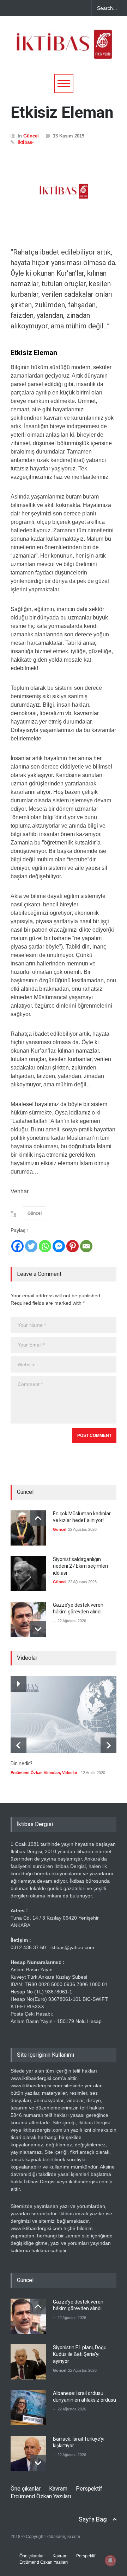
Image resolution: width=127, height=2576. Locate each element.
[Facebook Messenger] (59, 1246)
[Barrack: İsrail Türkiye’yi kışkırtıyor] (28, 2453)
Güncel (31, 136)
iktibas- (26, 142)
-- (54, 1621)
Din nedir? (22, 1764)
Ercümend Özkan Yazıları (41, 2496)
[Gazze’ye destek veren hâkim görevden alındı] (28, 1619)
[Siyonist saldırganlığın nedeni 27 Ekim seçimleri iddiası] (28, 1574)
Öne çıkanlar (26, 2489)
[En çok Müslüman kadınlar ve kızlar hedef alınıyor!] (28, 1528)
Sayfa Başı (93, 2519)
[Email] (86, 1246)
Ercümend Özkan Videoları (35, 1773)
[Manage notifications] (110, 2561)
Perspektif (89, 2489)
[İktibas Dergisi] (64, 51)
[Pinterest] (72, 1246)
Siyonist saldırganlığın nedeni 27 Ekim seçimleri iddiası (80, 1566)
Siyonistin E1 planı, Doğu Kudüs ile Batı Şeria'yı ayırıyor (80, 2354)
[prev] (38, 1518)
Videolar (70, 1773)
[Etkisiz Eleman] (64, 191)
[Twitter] (31, 1246)
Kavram (58, 2489)
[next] (38, 1629)
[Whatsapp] (45, 1246)
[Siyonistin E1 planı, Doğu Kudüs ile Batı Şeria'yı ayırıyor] (28, 2362)
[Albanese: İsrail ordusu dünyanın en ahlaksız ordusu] (28, 2408)
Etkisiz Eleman (62, 112)
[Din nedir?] (64, 1715)
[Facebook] (17, 1246)
